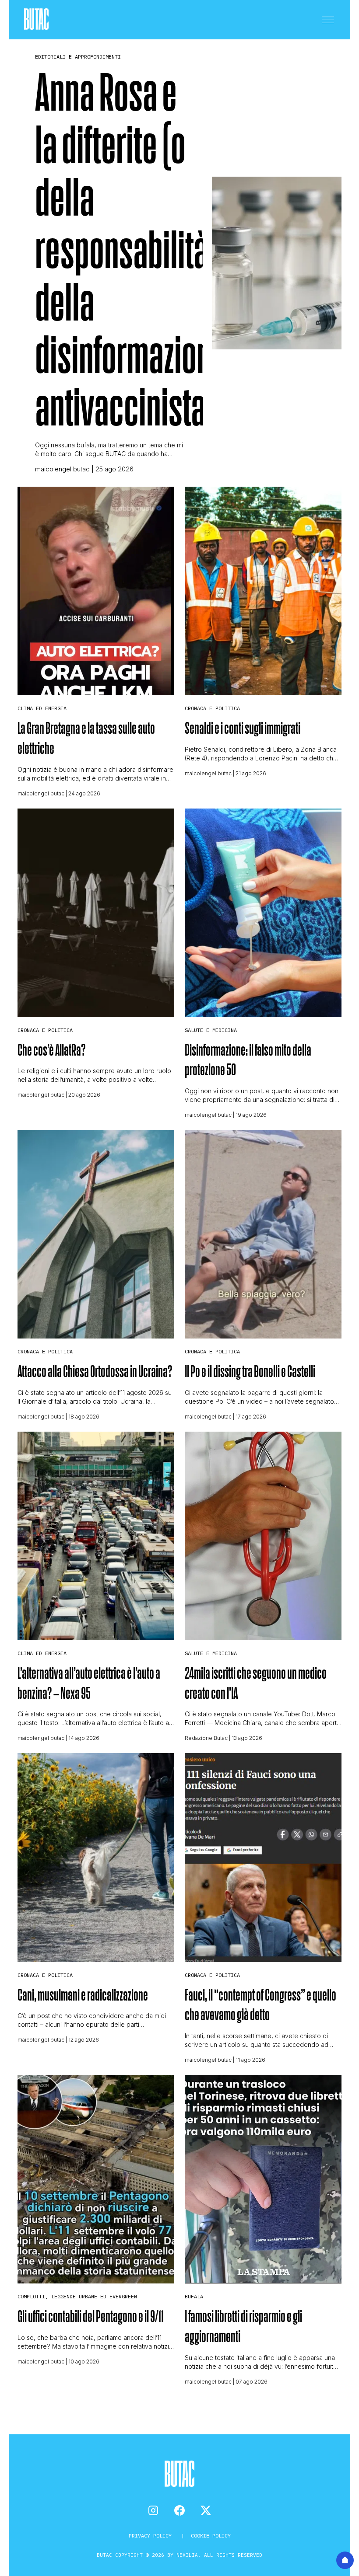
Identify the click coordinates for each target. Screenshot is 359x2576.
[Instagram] (153, 2510)
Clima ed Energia (42, 708)
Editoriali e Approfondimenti (78, 57)
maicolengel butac (62, 469)
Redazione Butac (206, 1738)
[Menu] (328, 20)
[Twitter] (206, 2510)
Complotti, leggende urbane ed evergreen (77, 2296)
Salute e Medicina (211, 1030)
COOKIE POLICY (211, 2536)
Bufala (194, 2296)
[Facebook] (179, 2510)
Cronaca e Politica (212, 708)
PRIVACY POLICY (152, 2536)
